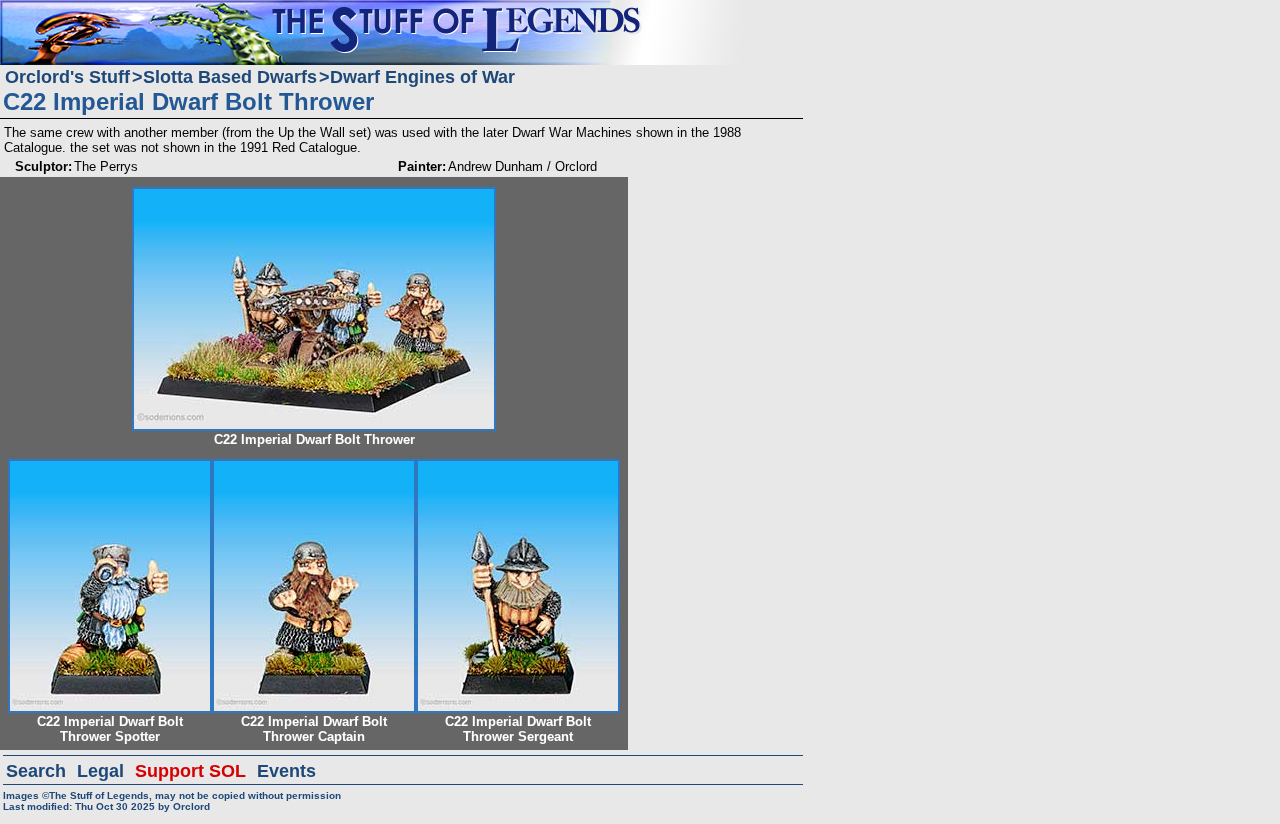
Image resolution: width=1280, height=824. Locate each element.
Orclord (191, 806)
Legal (100, 771)
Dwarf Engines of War (422, 77)
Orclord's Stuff (67, 77)
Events (286, 771)
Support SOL (190, 771)
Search (36, 771)
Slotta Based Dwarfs (230, 77)
